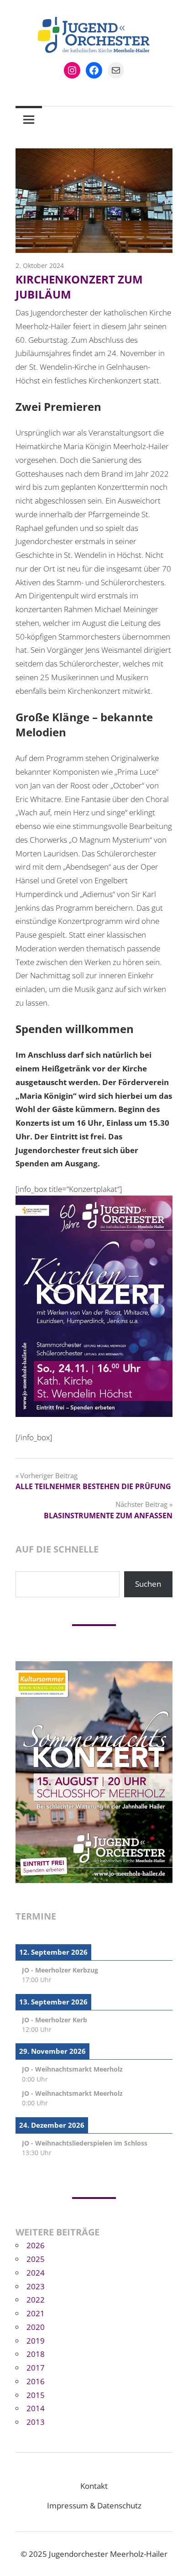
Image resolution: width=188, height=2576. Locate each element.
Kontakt (94, 2486)
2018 (36, 2354)
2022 (36, 2300)
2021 (36, 2313)
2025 (36, 2259)
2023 (36, 2286)
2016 (36, 2381)
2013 (36, 2422)
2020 (36, 2327)
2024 (36, 2273)
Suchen (148, 1584)
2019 (36, 2341)
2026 (36, 2245)
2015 (36, 2395)
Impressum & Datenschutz (94, 2505)
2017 (36, 2368)
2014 (36, 2408)
